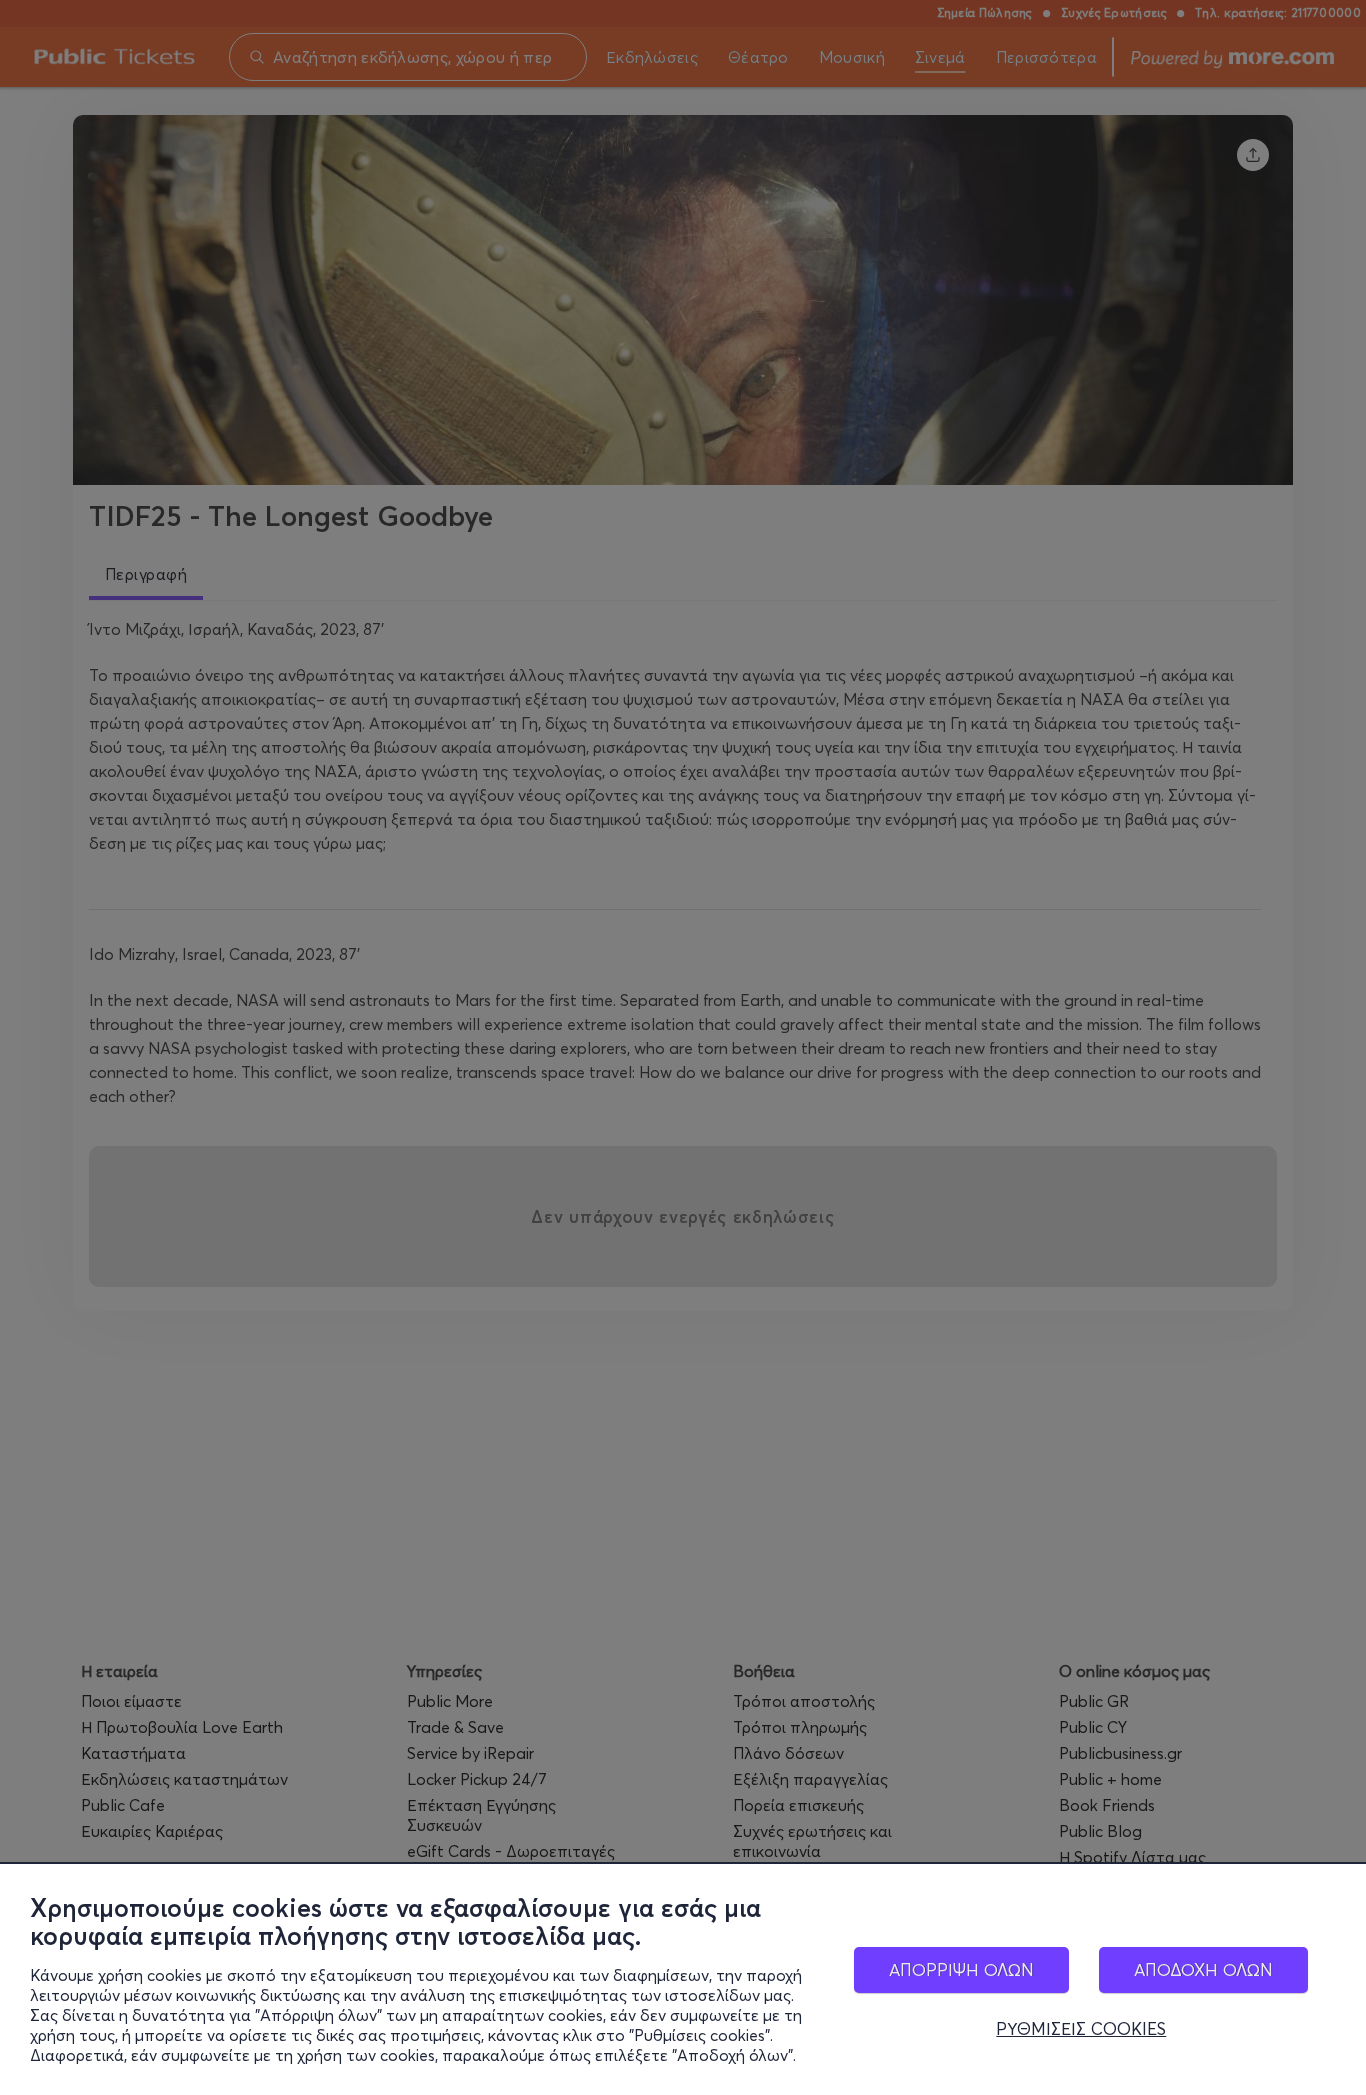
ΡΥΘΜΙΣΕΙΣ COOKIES (1081, 2029)
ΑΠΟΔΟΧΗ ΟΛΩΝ (1203, 1969)
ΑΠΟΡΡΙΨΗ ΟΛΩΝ (961, 1969)
